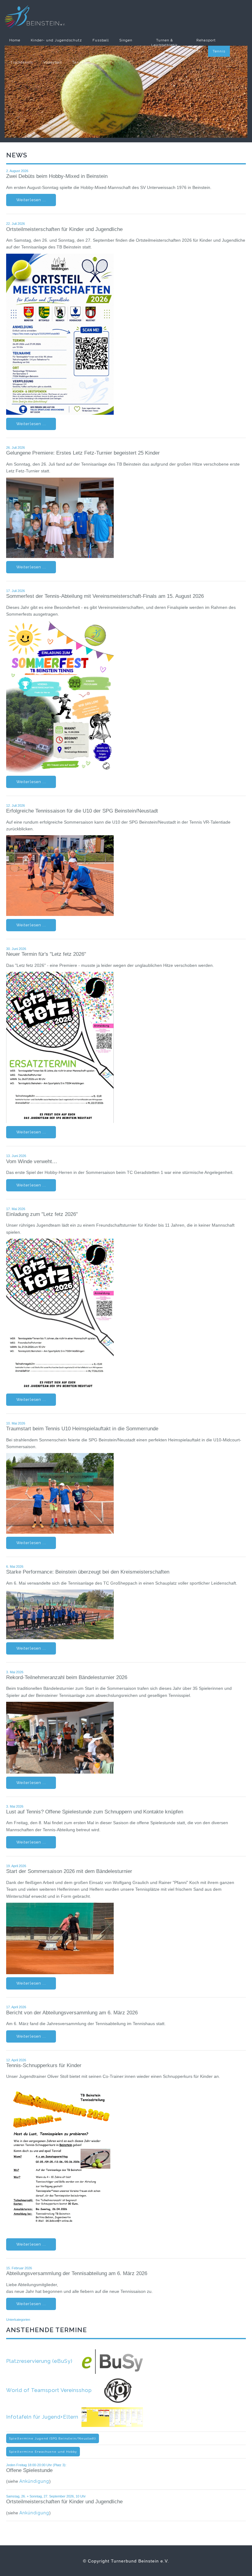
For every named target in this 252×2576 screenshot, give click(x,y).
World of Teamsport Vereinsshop (55, 2390)
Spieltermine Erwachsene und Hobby (43, 2452)
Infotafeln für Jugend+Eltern (44, 2417)
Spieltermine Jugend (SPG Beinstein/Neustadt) (53, 2438)
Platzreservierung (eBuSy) (44, 2361)
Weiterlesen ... (31, 200)
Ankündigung (34, 2481)
